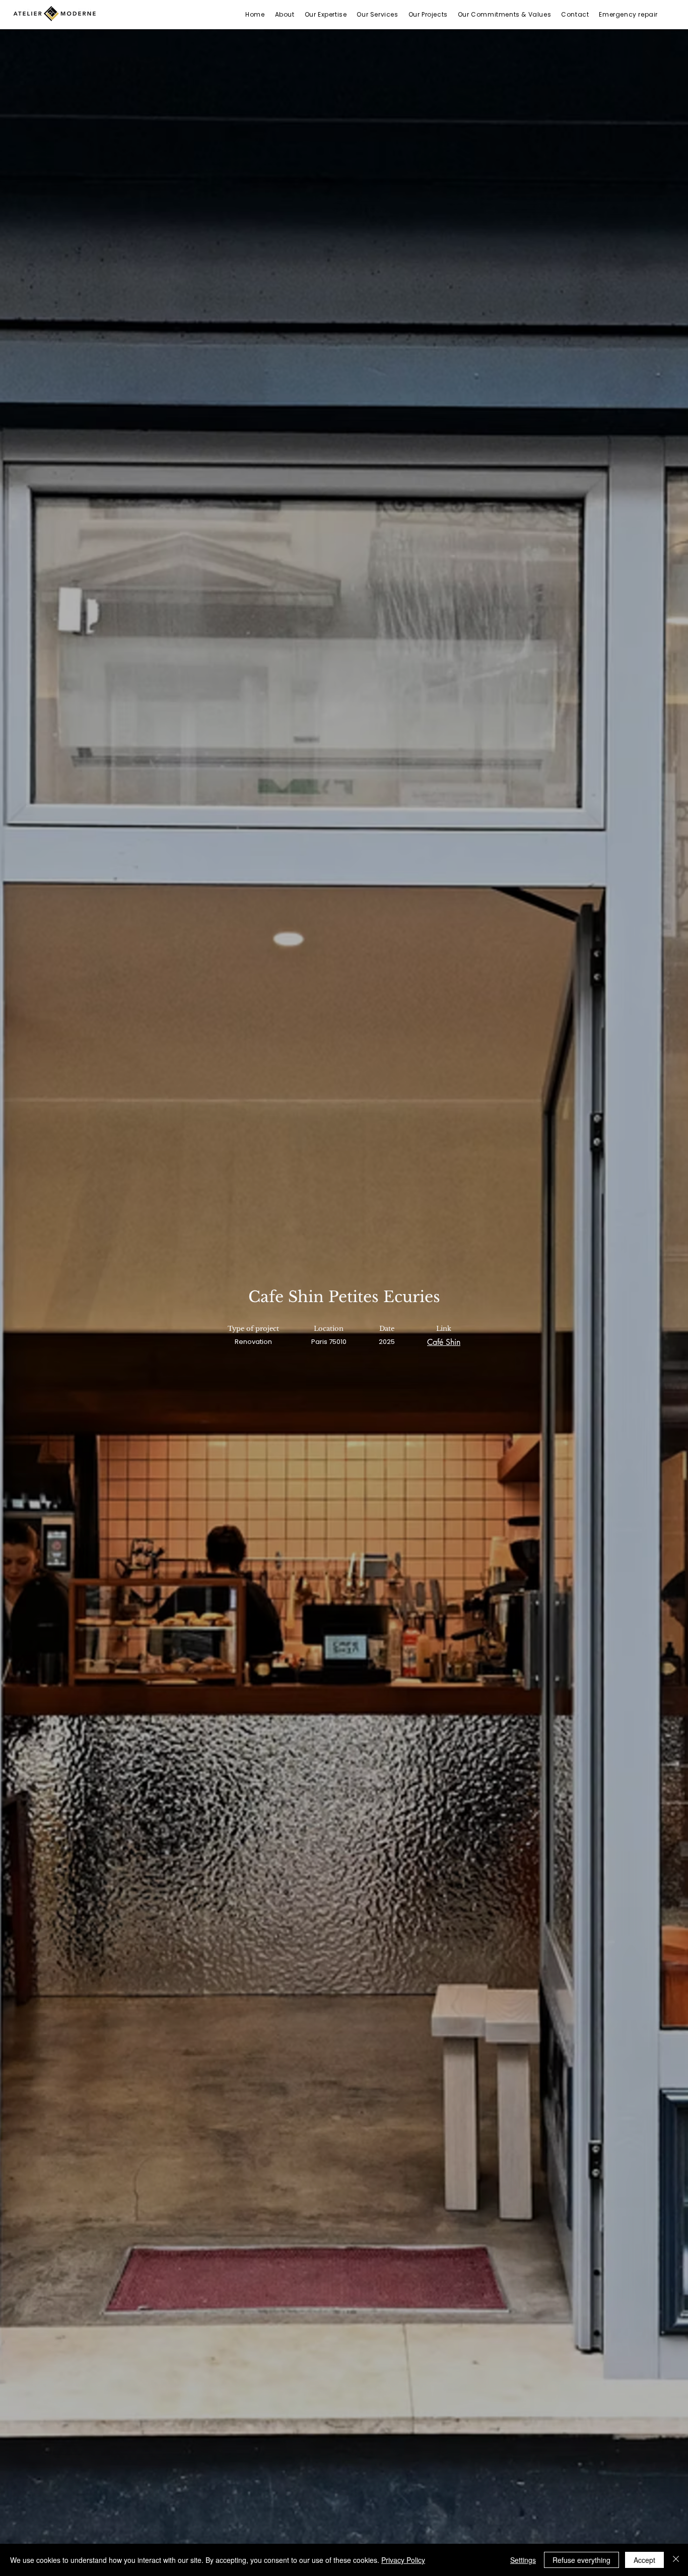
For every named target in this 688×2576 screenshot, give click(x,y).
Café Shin (444, 1342)
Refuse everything (581, 2560)
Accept (644, 2560)
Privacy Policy (403, 2560)
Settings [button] (523, 2560)
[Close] (676, 2560)
